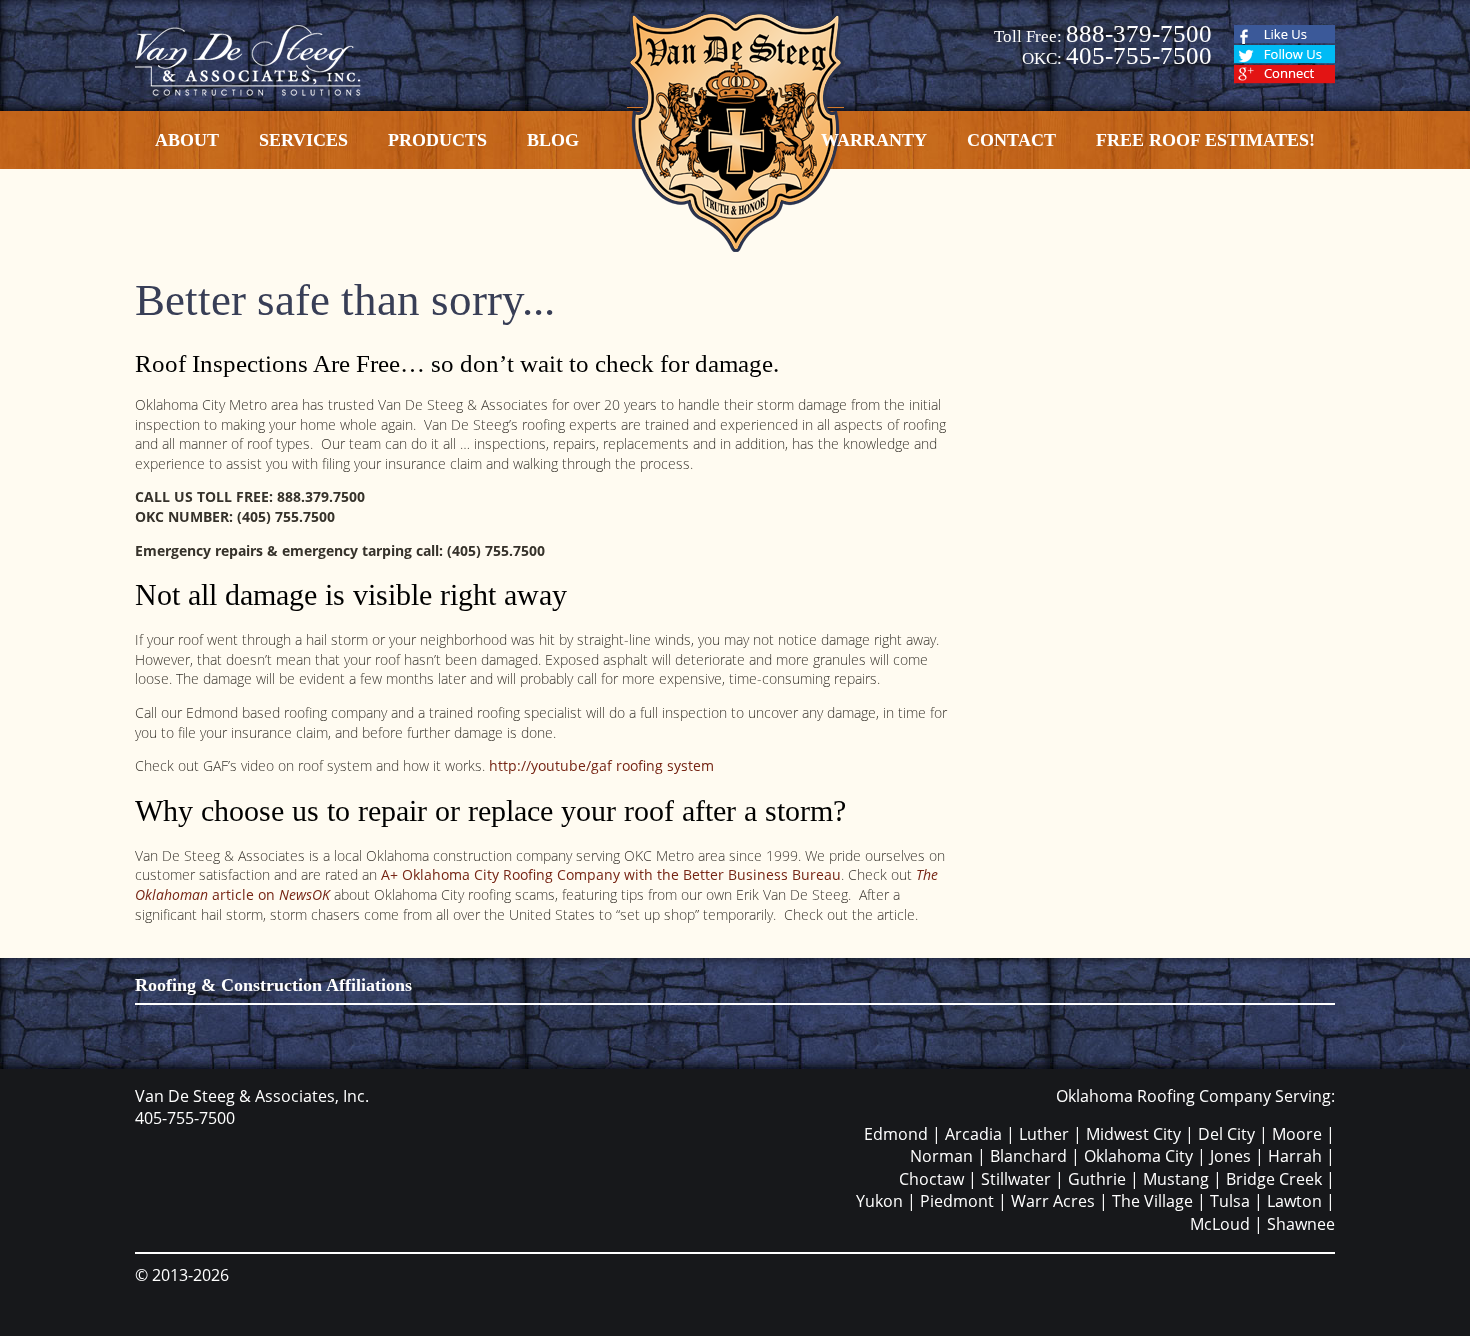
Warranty (874, 140)
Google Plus (1284, 74)
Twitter (1284, 54)
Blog (553, 140)
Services (303, 140)
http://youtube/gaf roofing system (601, 765)
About (187, 140)
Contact (1011, 140)
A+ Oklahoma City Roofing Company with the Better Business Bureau (609, 874)
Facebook (1284, 34)
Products (437, 140)
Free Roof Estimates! (1205, 140)
